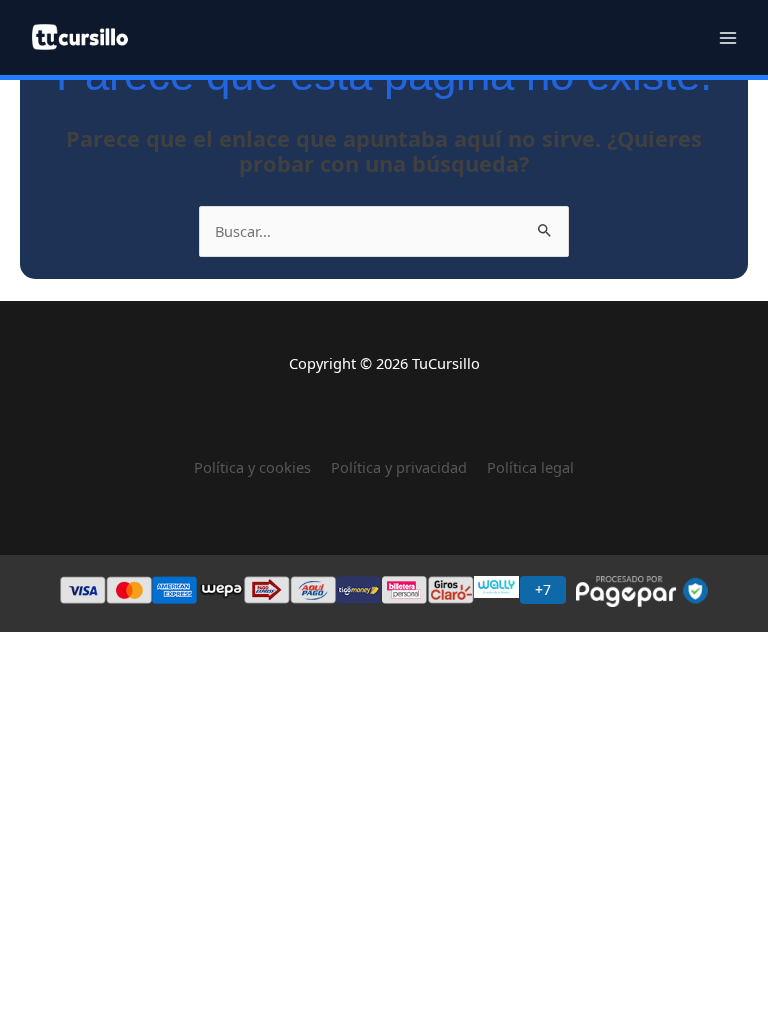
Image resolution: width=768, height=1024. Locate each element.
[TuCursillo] (80, 37)
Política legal (530, 467)
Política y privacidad (399, 467)
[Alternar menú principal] (728, 37)
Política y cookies (262, 467)
